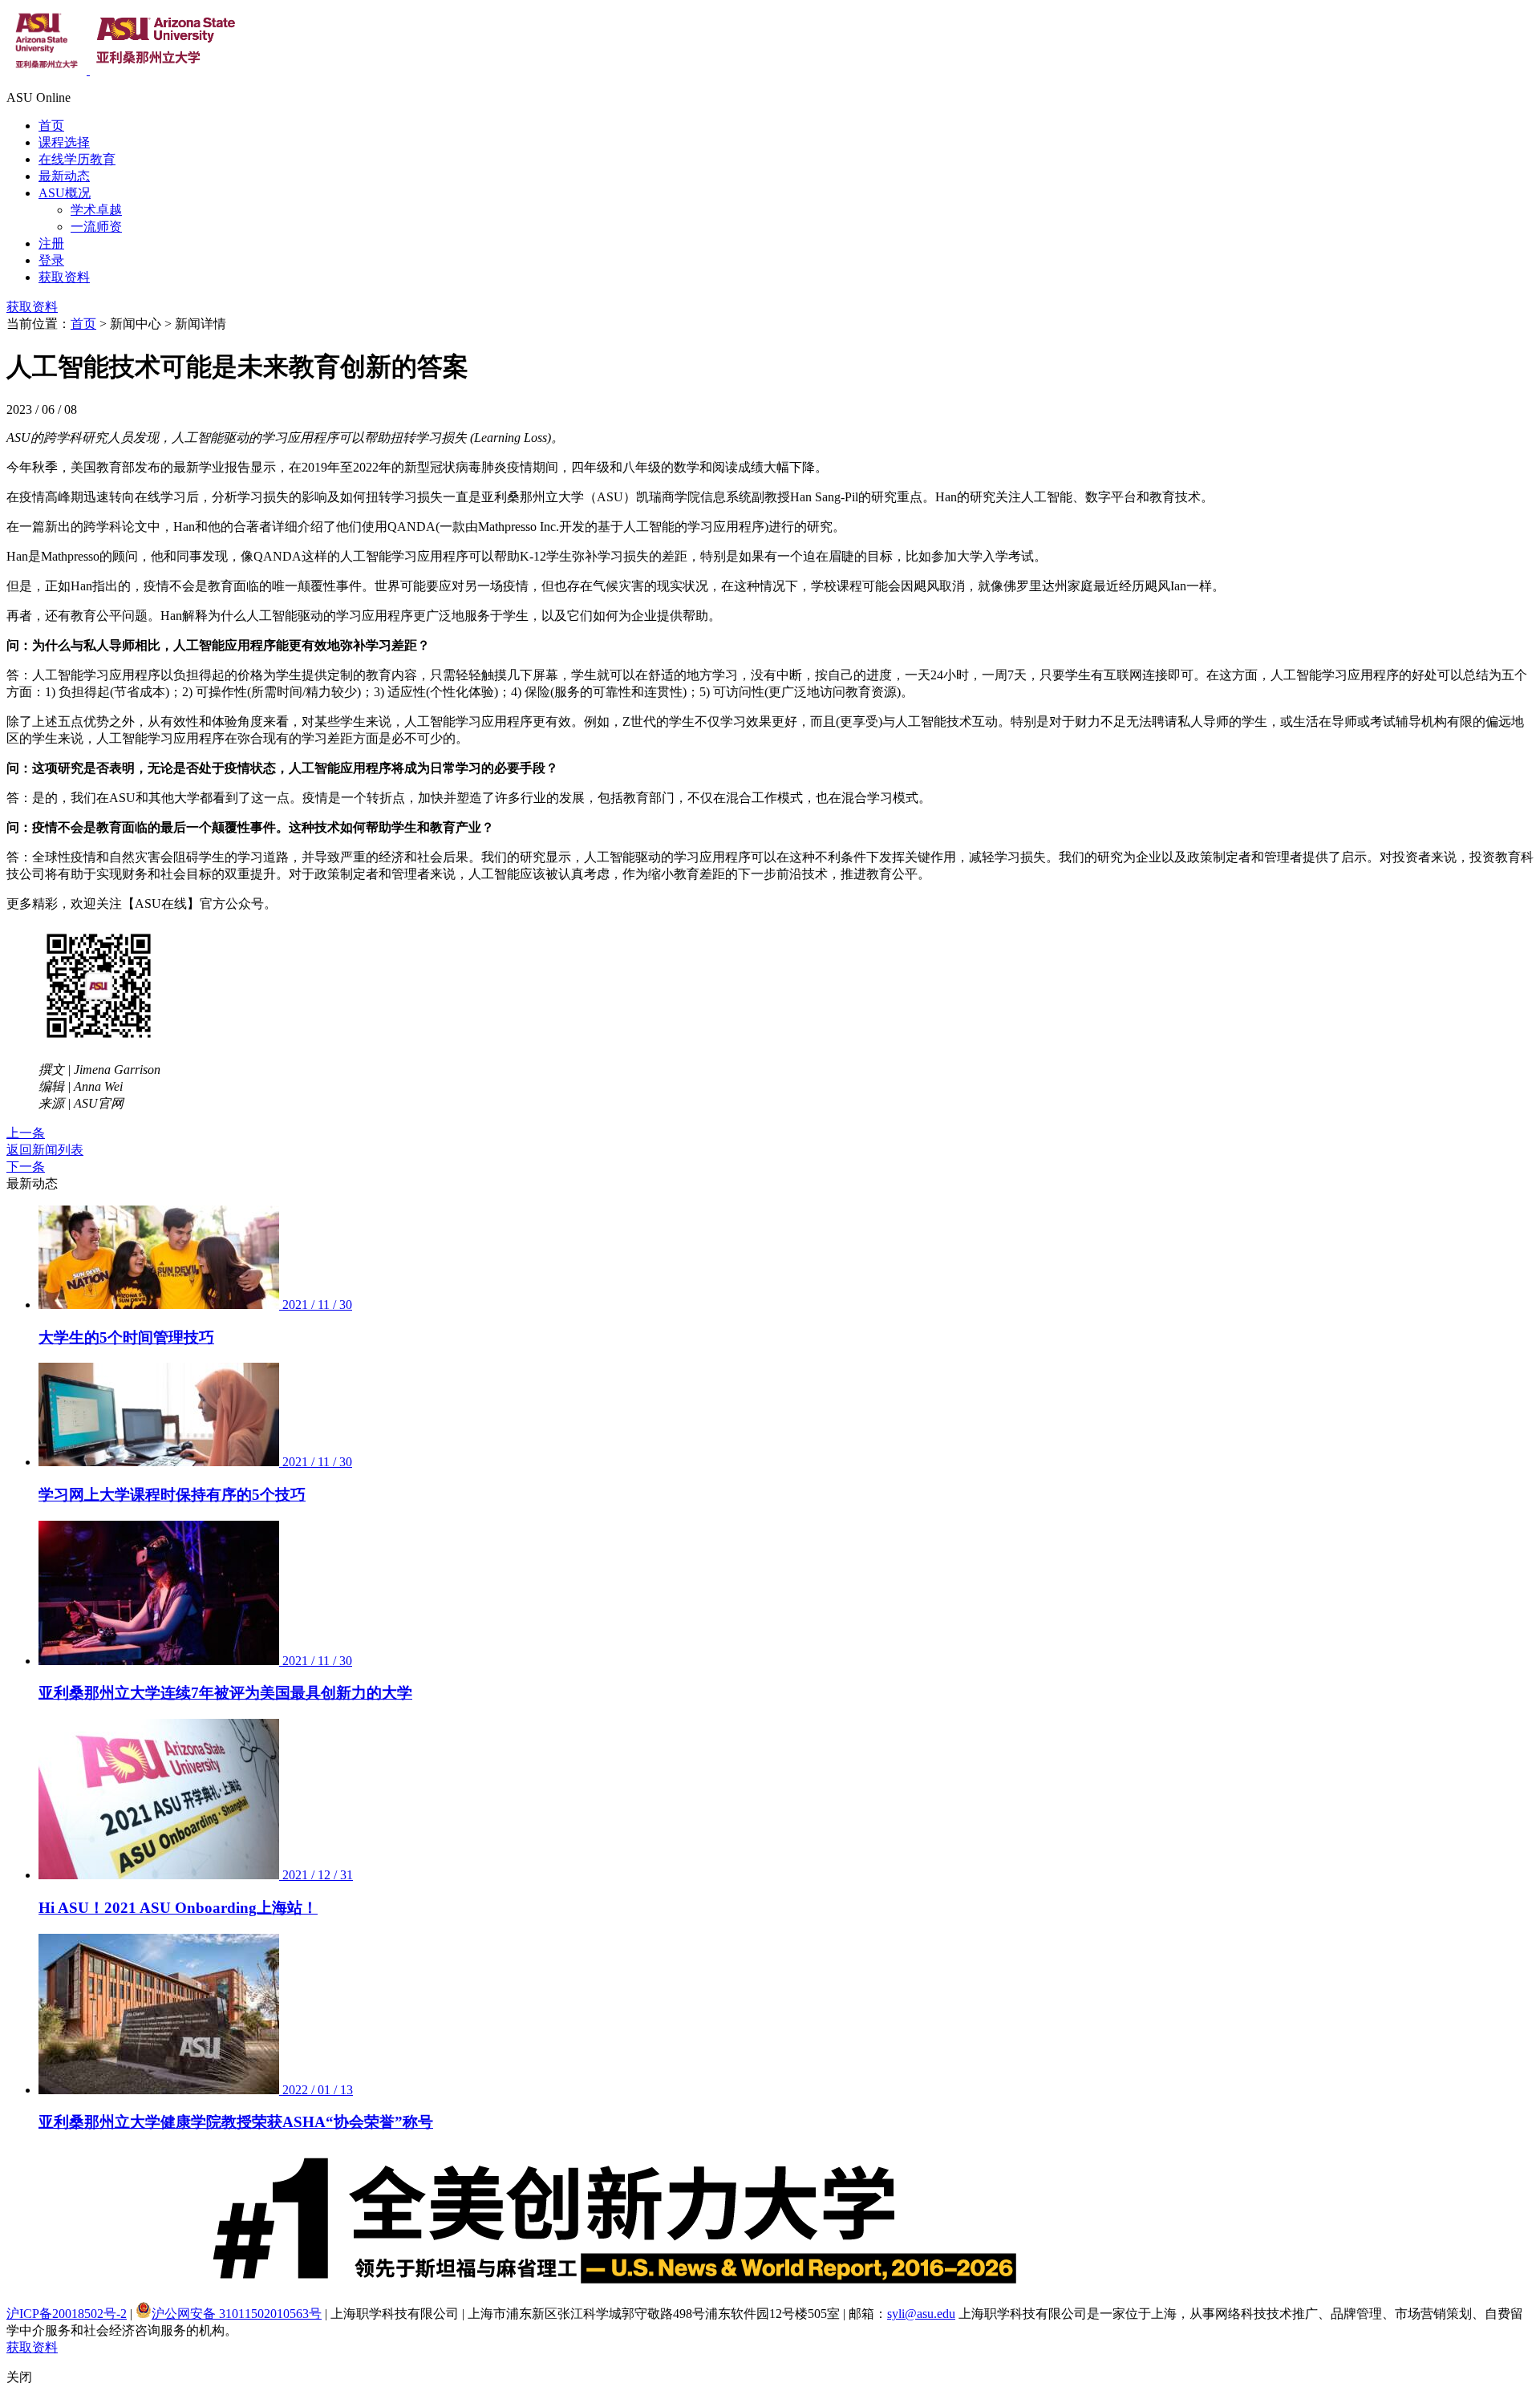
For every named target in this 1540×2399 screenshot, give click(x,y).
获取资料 (64, 277)
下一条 (26, 1167)
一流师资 (96, 227)
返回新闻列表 (45, 1150)
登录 (51, 260)
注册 (51, 243)
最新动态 (64, 176)
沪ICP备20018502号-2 (67, 2314)
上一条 (26, 1133)
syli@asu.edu (921, 2314)
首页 (51, 126)
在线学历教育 (77, 159)
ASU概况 (65, 193)
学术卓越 (96, 210)
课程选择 (64, 142)
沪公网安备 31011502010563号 (237, 2314)
